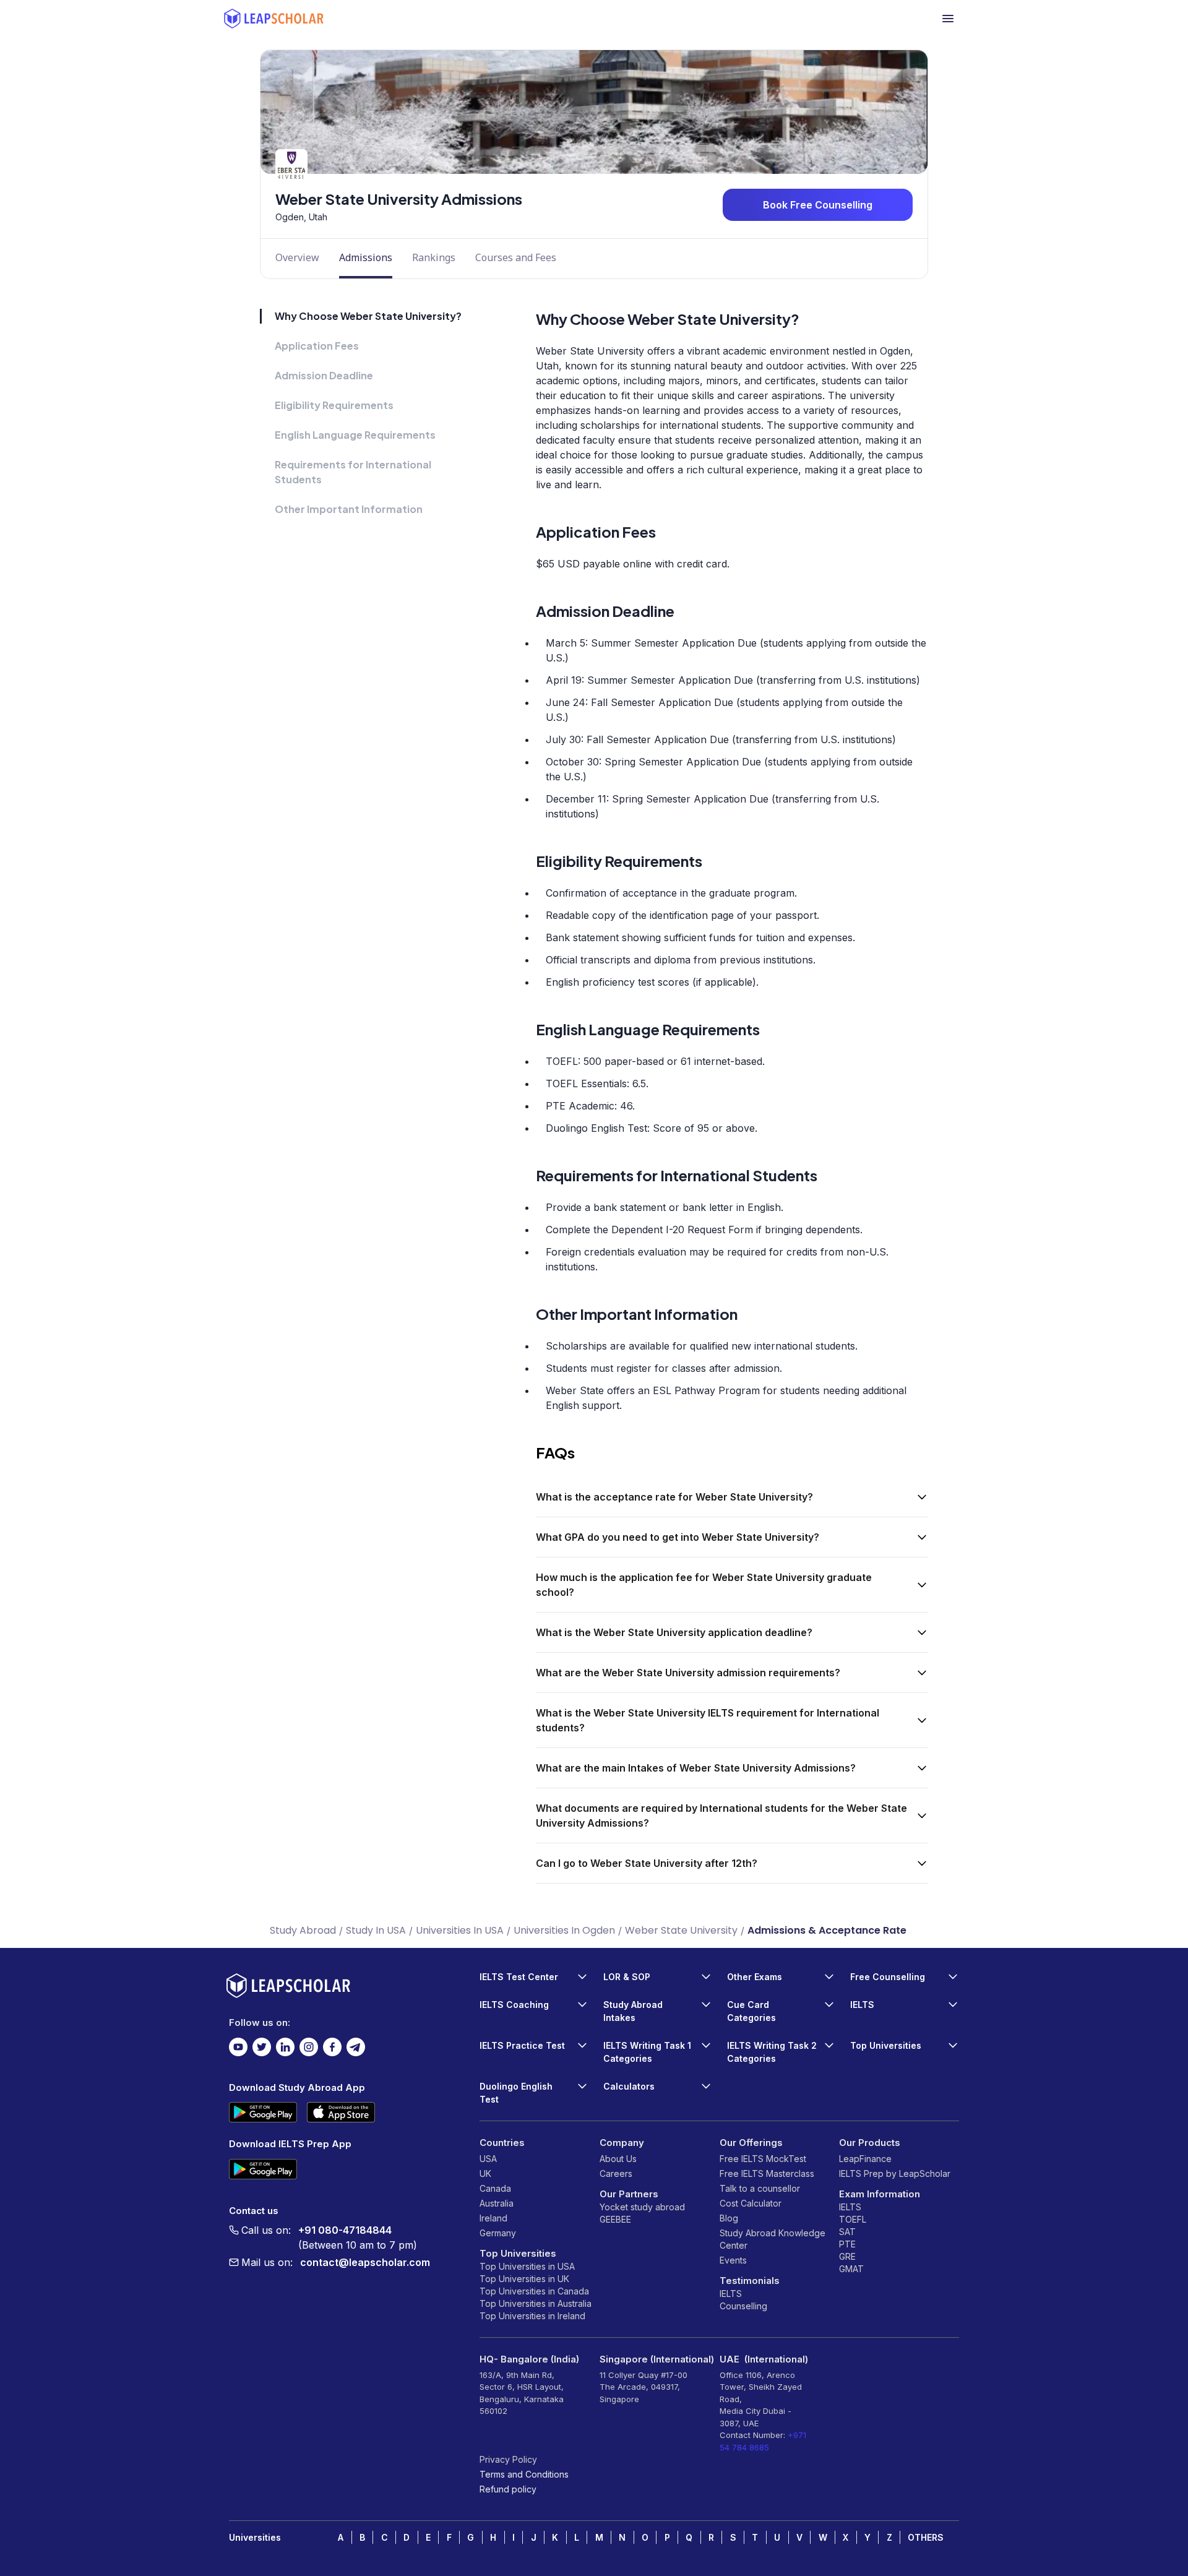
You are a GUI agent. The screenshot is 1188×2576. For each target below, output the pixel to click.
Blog (729, 2218)
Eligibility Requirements (334, 405)
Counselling (743, 2306)
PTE (847, 2244)
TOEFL (853, 2219)
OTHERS (926, 2537)
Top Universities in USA (527, 2266)
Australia (497, 2203)
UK (485, 2173)
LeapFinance (865, 2159)
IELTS (731, 2294)
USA (488, 2159)
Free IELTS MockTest (763, 2159)
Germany (498, 2233)
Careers (616, 2173)
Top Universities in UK (524, 2279)
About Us (618, 2159)
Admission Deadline (324, 375)
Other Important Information (349, 509)
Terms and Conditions (524, 2474)
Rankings (434, 257)
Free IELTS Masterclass (767, 2173)
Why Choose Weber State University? (368, 316)
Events (733, 2260)
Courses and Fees (516, 257)
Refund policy (508, 2489)
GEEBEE (615, 2219)
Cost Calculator (751, 2203)
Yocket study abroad (642, 2207)
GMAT (851, 2269)
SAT (847, 2232)
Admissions (366, 257)
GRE (847, 2256)
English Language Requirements (355, 435)
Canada (495, 2188)
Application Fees (317, 346)
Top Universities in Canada (534, 2291)
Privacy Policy (508, 2459)
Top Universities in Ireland (532, 2316)
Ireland (493, 2218)
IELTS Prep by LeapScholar (895, 2173)
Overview (297, 257)
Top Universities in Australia (536, 2303)
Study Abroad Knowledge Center (773, 2239)
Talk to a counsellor (760, 2188)
